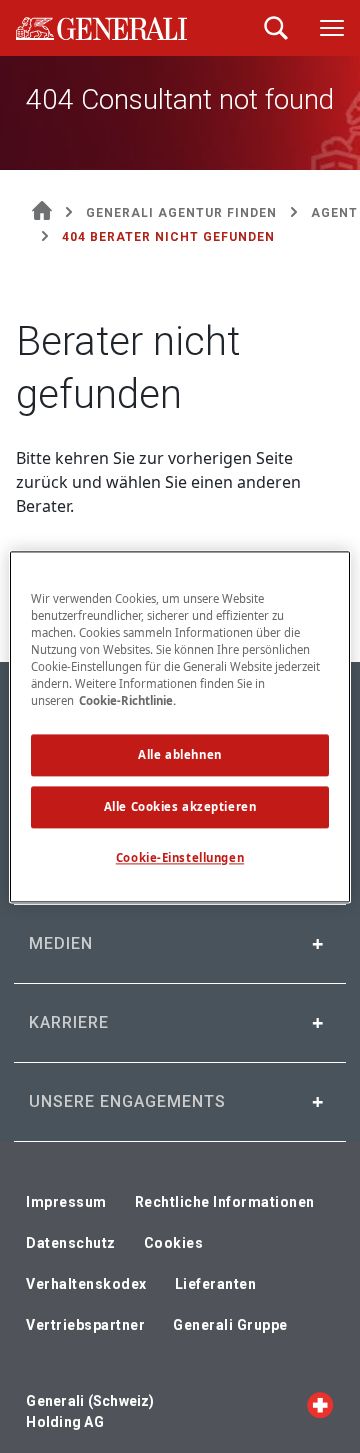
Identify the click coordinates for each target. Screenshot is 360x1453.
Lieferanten (216, 1284)
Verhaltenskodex (86, 1284)
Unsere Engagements (127, 1101)
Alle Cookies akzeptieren (180, 806)
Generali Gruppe (230, 1325)
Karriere (69, 1022)
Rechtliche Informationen (225, 1202)
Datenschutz (71, 1243)
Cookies (174, 1243)
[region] (180, 726)
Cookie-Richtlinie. (127, 700)
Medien (61, 943)
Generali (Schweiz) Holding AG (90, 1411)
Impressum (66, 1202)
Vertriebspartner (85, 1325)
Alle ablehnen (179, 754)
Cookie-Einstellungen (180, 857)
